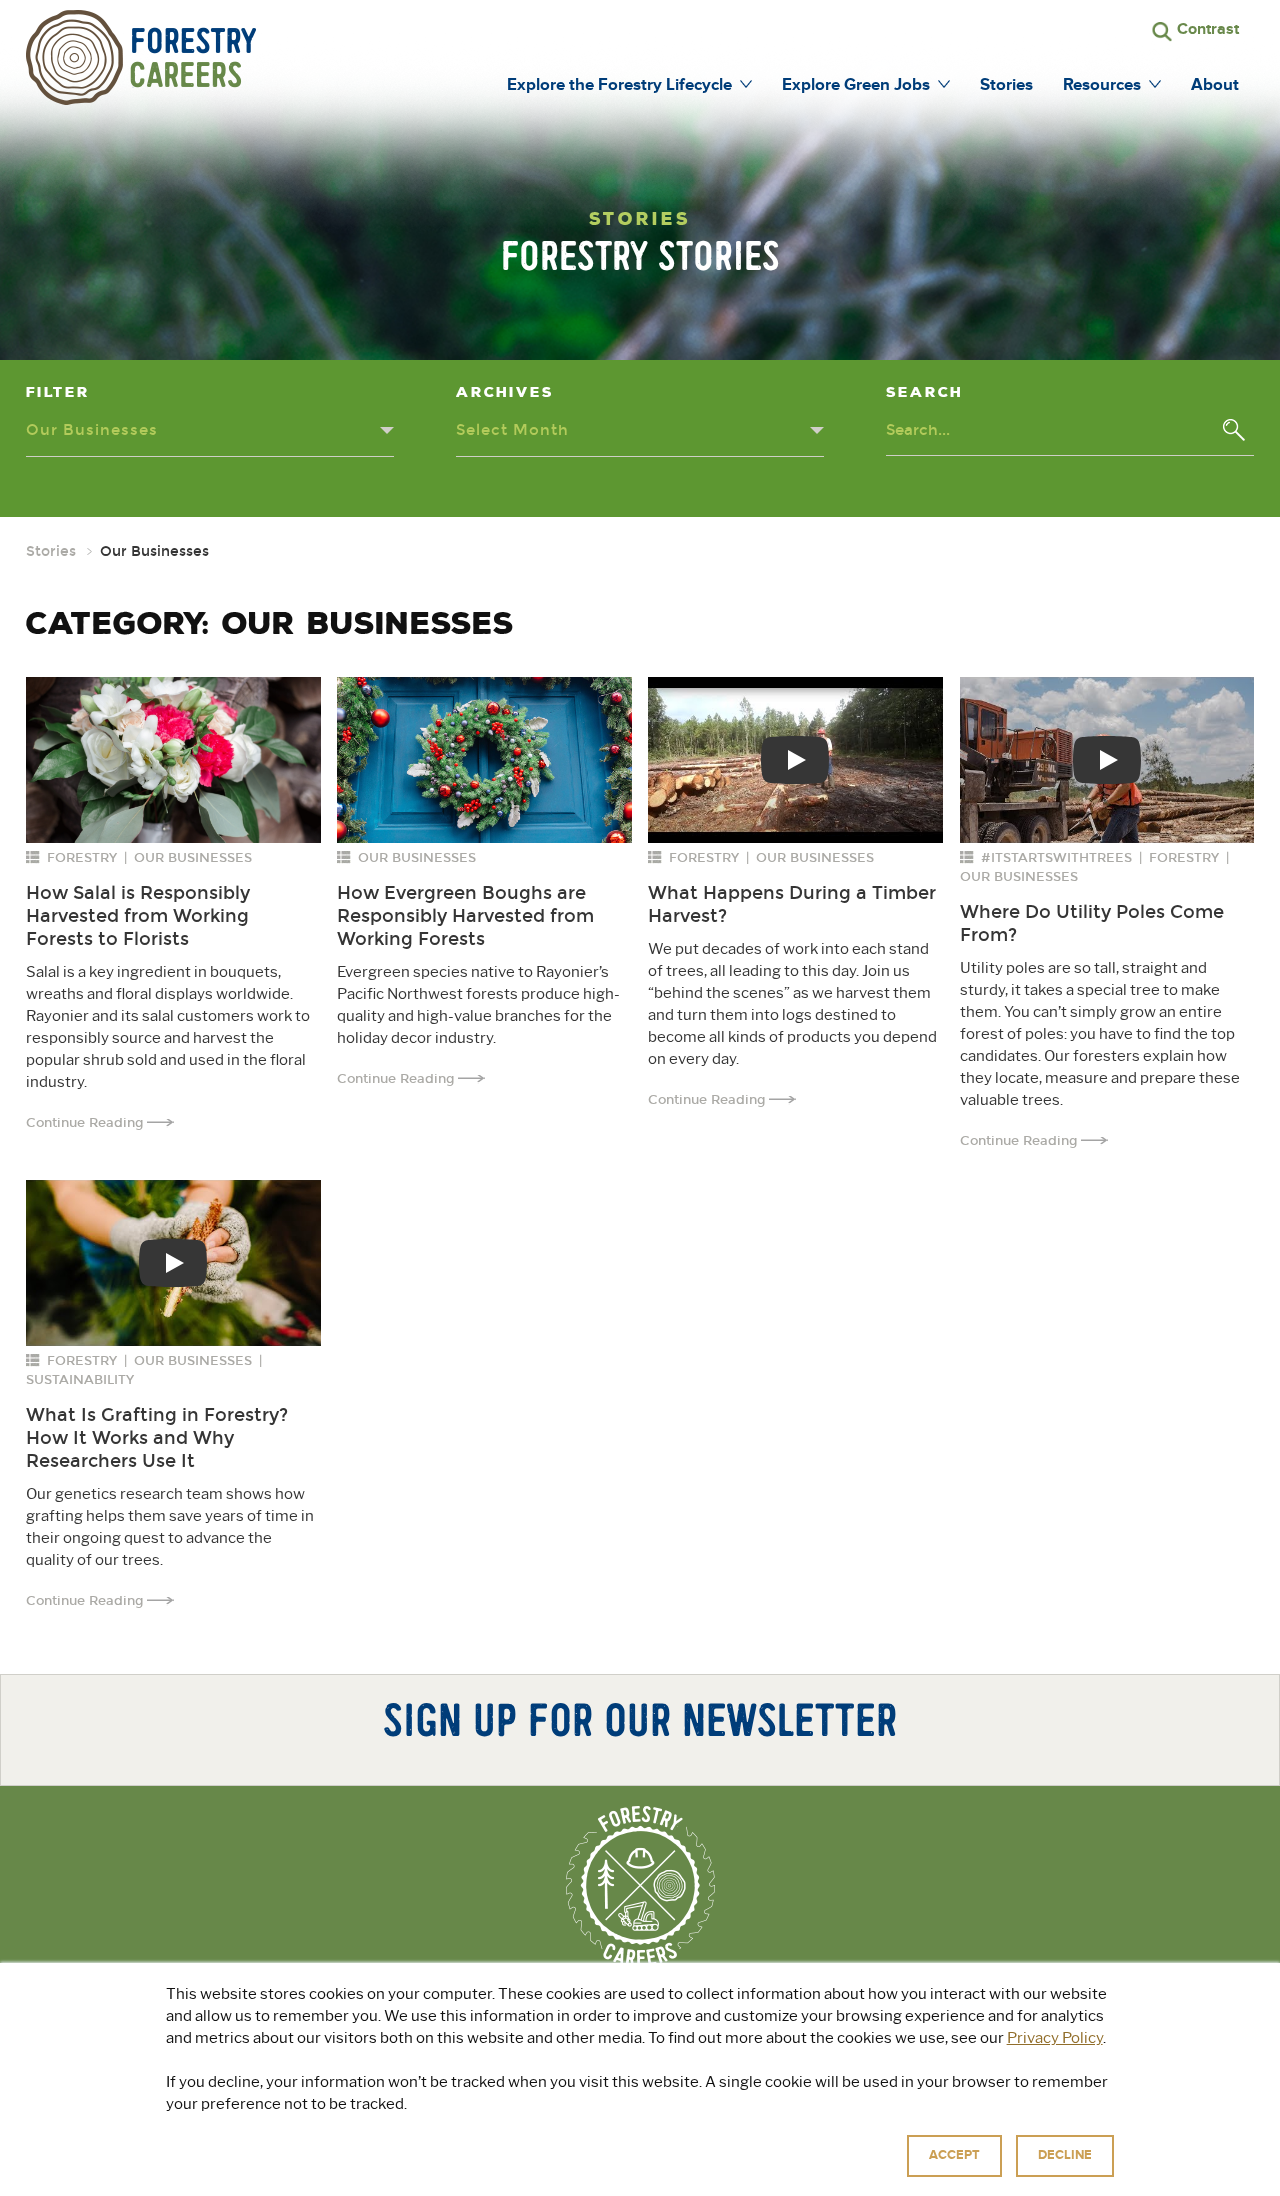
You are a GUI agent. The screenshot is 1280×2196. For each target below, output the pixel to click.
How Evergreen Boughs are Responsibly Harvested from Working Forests (465, 916)
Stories (51, 551)
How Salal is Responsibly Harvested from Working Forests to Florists (138, 916)
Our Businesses (92, 430)
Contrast (1208, 29)
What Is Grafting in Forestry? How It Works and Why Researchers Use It (157, 1438)
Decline (1065, 2155)
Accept (954, 2155)
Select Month (512, 430)
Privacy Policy (1055, 2038)
